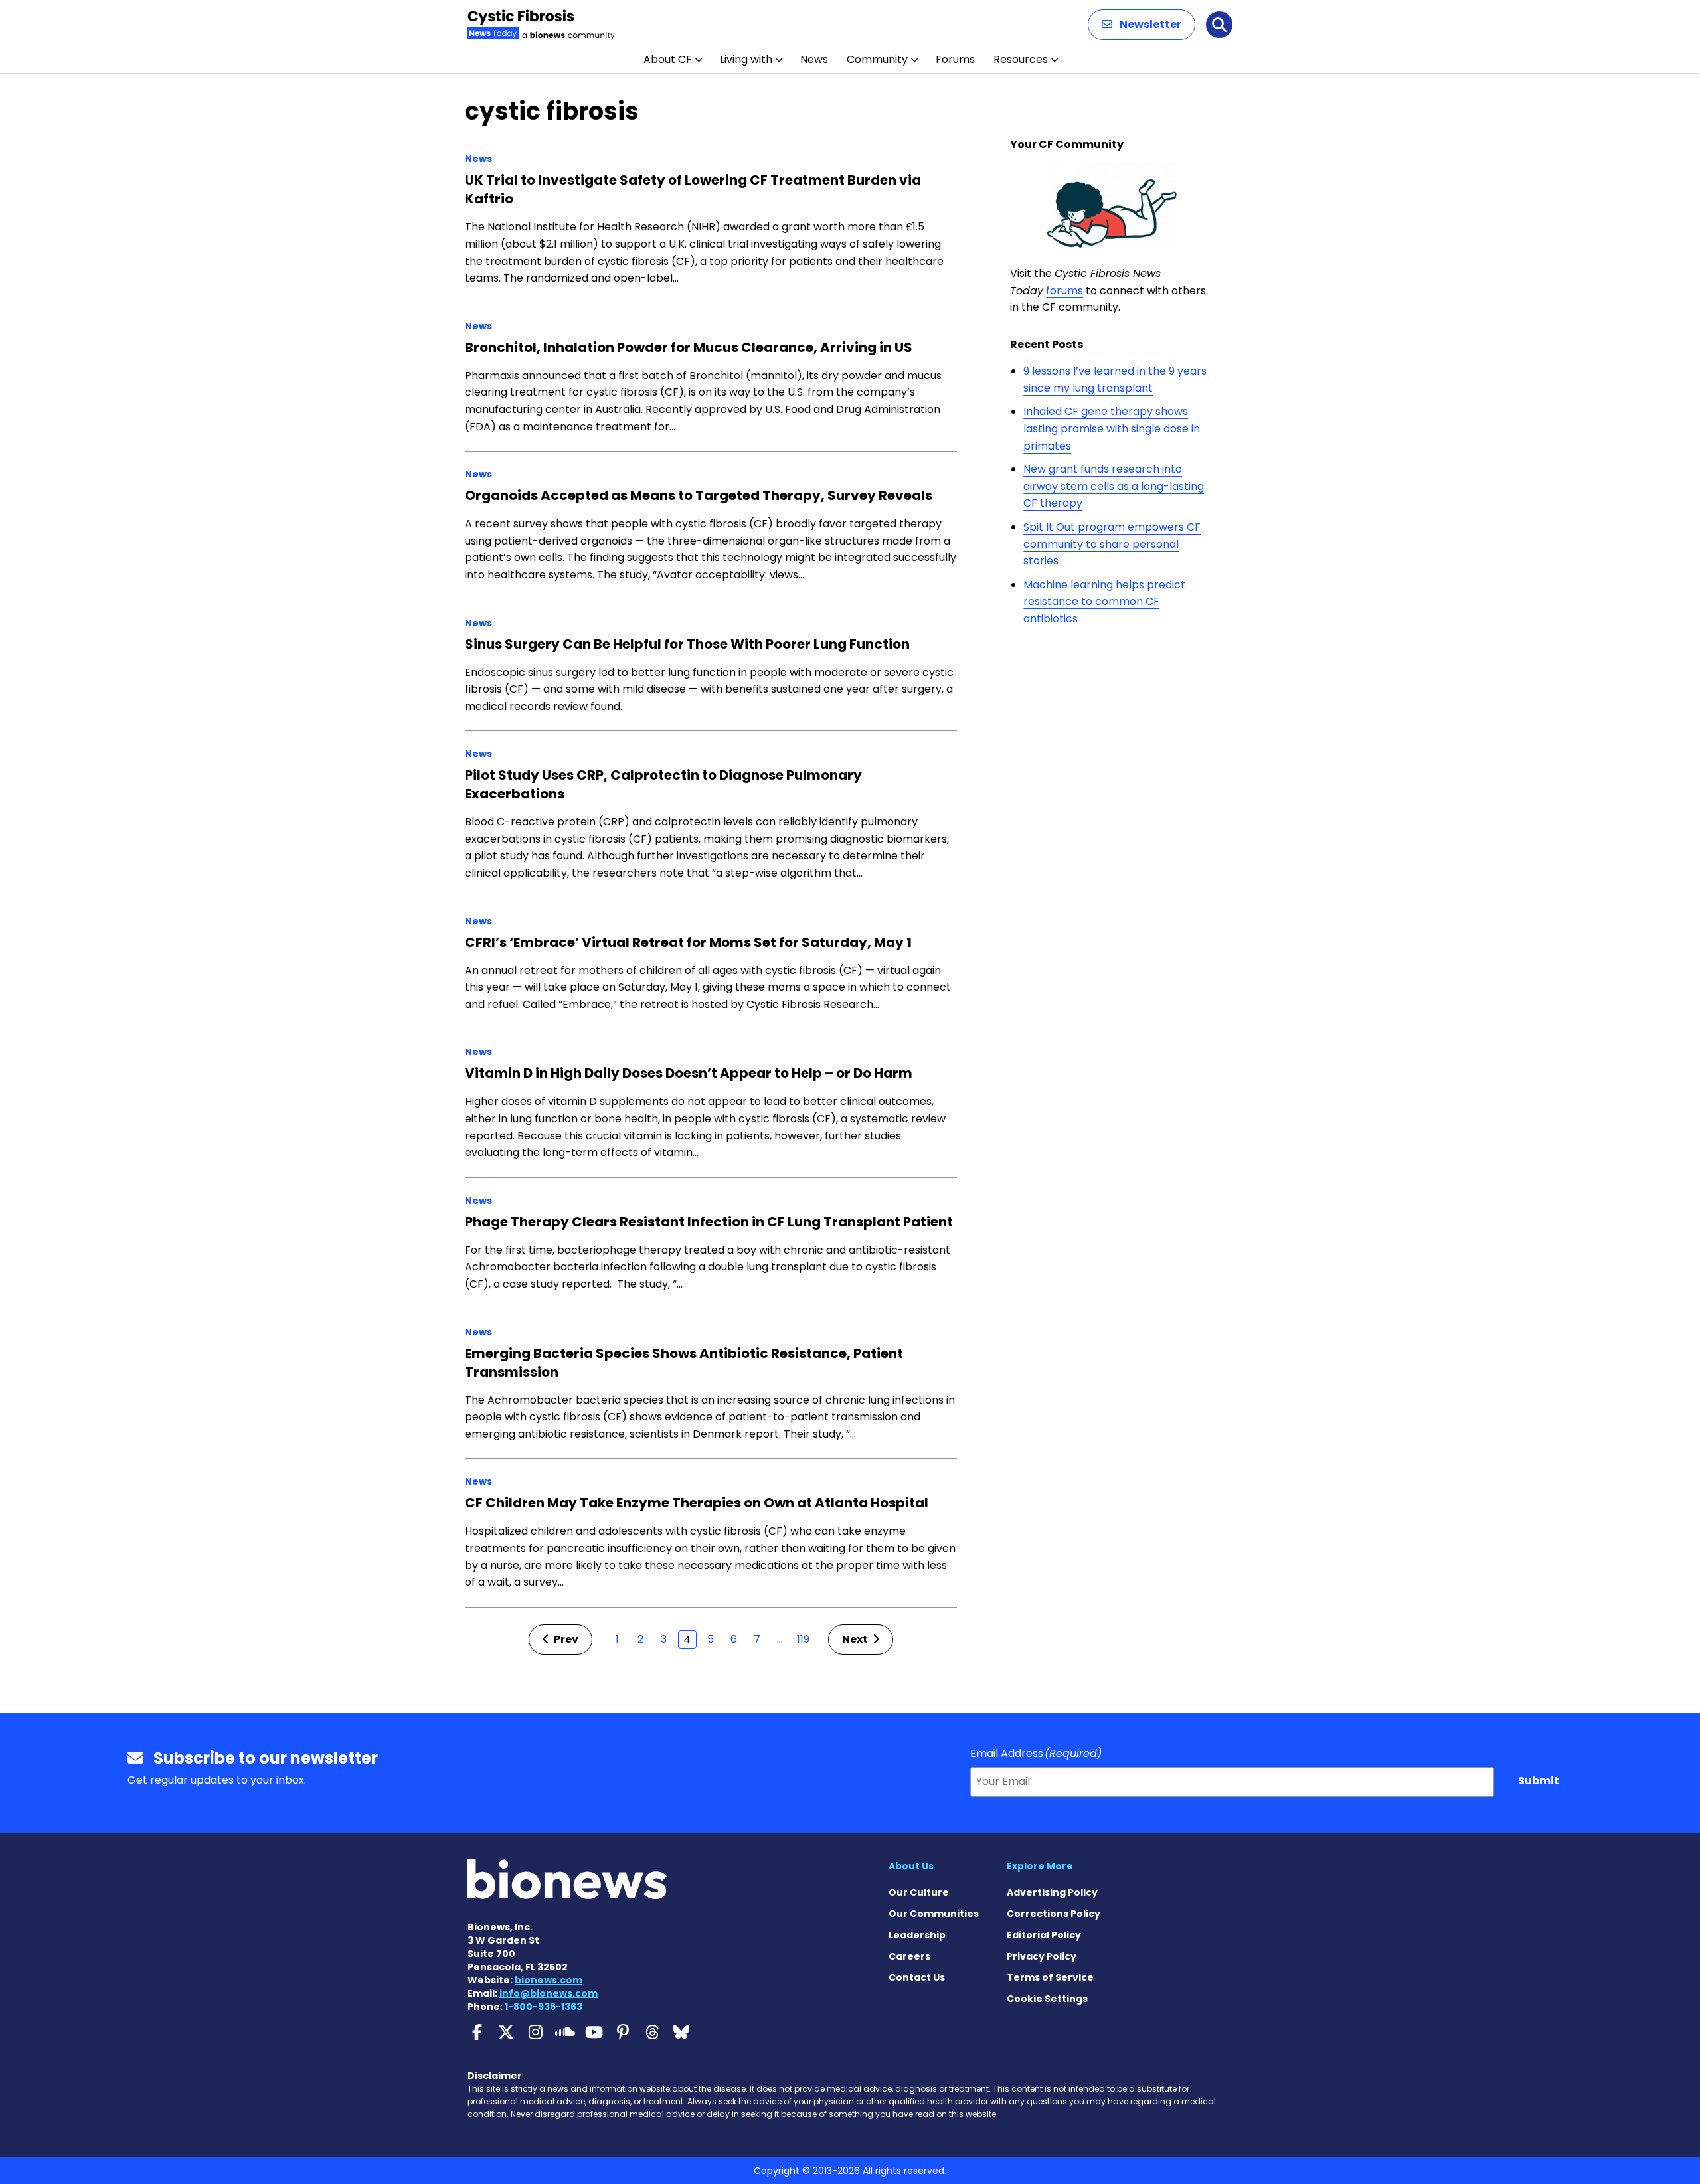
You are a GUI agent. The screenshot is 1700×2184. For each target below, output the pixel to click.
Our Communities (934, 1914)
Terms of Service (1050, 1977)
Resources (1021, 59)
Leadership (917, 1935)
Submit (1539, 1781)
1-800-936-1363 (544, 2007)
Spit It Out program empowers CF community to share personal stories (1112, 544)
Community (877, 59)
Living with (746, 59)
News (814, 59)
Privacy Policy (1042, 1956)
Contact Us (917, 1977)
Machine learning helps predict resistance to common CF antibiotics (1104, 602)
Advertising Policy (1052, 1892)
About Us (911, 1866)
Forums (955, 59)
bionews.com (549, 1980)
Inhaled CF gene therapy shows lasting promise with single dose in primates (1112, 428)
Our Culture (919, 1892)
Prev (565, 1639)
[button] (1142, 25)
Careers (909, 1956)
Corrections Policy (1054, 1914)
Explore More (1040, 1866)
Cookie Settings (1047, 1999)
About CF (668, 59)
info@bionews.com (549, 1993)
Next (856, 1639)
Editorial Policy (1044, 1935)
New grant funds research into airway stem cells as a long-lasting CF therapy (1114, 486)
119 (803, 1639)
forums (1064, 291)
